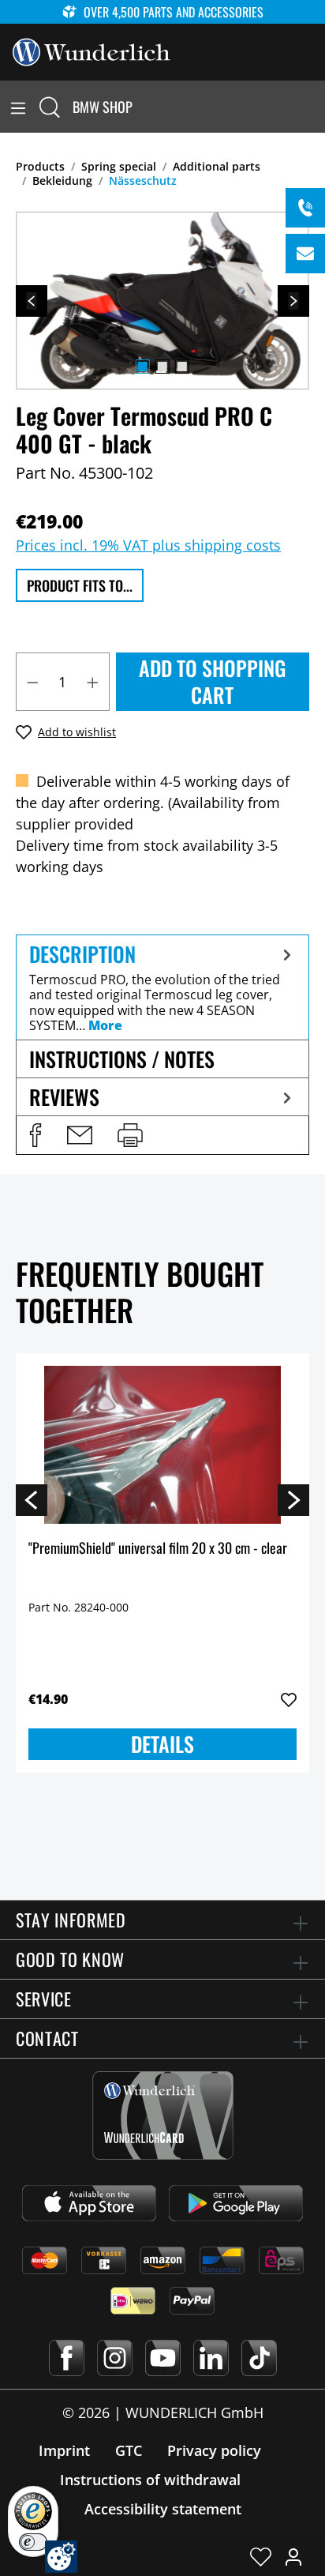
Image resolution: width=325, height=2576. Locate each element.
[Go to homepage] (92, 51)
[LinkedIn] (211, 2358)
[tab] (162, 987)
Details (162, 1744)
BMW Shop (103, 107)
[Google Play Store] (236, 2203)
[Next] (293, 301)
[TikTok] (259, 2358)
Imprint (64, 2450)
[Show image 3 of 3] (182, 367)
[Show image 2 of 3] (162, 367)
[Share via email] (80, 1135)
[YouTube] (163, 2358)
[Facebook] (67, 2358)
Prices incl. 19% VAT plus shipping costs (148, 545)
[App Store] (89, 2203)
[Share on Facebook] (35, 1135)
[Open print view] (130, 1135)
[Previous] (32, 301)
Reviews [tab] (64, 1097)
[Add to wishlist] (289, 1700)
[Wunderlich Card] (163, 2115)
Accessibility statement (163, 2509)
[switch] (33, 2542)
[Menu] (18, 107)
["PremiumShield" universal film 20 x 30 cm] (162, 1445)
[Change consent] (61, 2557)
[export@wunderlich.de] (305, 254)
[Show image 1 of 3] (143, 367)
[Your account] (293, 2556)
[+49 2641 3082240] (305, 208)
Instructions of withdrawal (150, 2480)
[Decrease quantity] (32, 682)
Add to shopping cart (213, 681)
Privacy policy (214, 2450)
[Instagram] (115, 2358)
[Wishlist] (261, 2556)
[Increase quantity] (93, 682)
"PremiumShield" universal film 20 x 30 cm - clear (158, 1549)
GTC (129, 2450)
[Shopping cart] (316, 107)
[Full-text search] (50, 107)
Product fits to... (80, 585)
